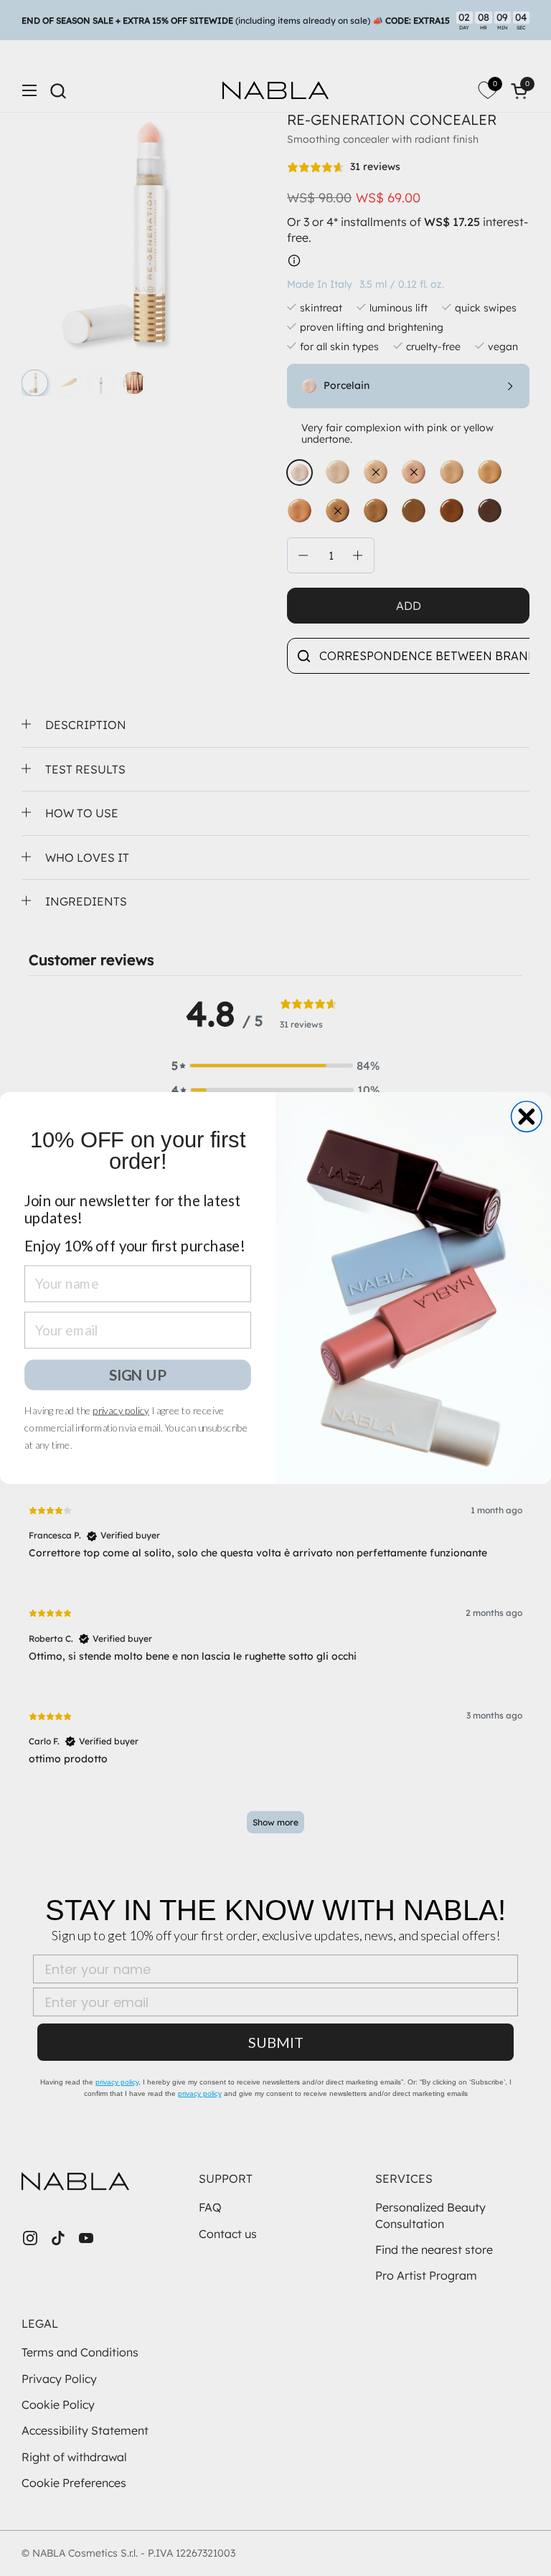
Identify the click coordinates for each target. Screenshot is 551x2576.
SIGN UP (138, 1374)
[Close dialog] (527, 1117)
